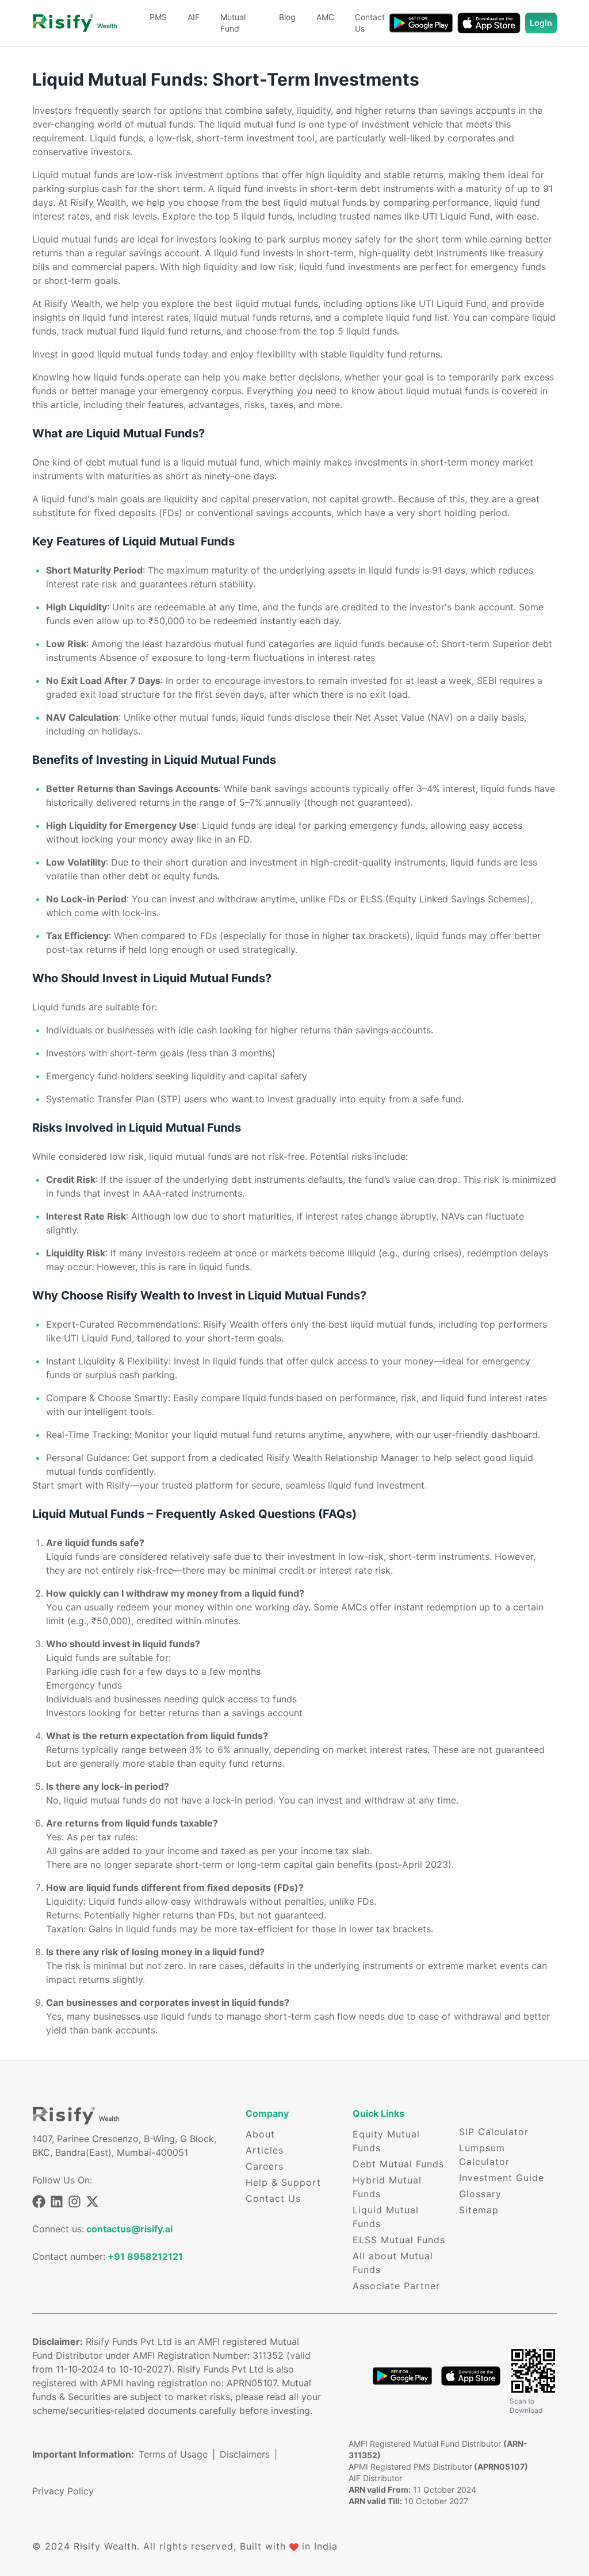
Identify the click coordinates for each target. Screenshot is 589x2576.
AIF (194, 17)
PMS (158, 17)
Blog (287, 17)
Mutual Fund (233, 23)
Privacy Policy (63, 2491)
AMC (325, 17)
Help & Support (283, 2182)
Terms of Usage (177, 2454)
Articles (265, 2150)
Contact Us (370, 23)
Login (541, 23)
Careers (265, 2166)
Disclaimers (248, 2454)
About (260, 2134)
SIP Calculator (494, 2132)
